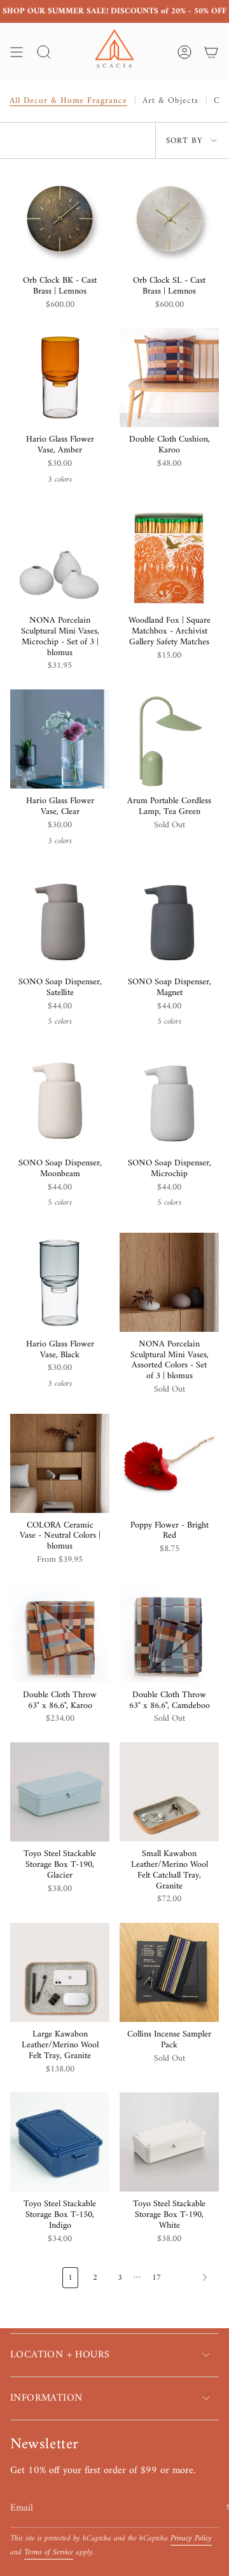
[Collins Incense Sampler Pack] (169, 1972)
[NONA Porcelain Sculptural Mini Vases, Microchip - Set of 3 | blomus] (60, 559)
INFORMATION (46, 2398)
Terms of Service (49, 2552)
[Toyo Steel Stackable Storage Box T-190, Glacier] (60, 1792)
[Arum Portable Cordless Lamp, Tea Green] (169, 739)
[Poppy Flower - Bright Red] (169, 1463)
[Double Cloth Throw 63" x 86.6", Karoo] (60, 1633)
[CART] (211, 52)
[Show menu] (17, 52)
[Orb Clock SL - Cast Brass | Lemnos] (169, 219)
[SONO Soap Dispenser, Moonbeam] (60, 1101)
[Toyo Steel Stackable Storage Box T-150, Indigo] (60, 2142)
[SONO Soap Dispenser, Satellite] (60, 920)
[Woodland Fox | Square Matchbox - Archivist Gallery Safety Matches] (169, 559)
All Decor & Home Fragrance (68, 101)
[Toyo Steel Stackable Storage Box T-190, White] (169, 2142)
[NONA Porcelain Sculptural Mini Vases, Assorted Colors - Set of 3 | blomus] (169, 1282)
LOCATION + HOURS (60, 2355)
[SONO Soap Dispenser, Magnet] (169, 920)
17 (156, 2278)
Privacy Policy (191, 2539)
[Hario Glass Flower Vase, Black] (60, 1282)
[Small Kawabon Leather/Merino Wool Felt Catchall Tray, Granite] (169, 1792)
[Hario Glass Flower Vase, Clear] (60, 739)
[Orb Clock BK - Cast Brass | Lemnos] (60, 219)
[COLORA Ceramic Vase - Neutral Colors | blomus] (60, 1463)
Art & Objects (170, 101)
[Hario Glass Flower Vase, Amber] (60, 377)
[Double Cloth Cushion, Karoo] (169, 377)
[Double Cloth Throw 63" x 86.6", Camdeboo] (169, 1633)
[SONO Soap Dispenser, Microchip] (169, 1101)
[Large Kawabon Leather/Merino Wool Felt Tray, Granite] (60, 1972)
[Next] (193, 2277)
